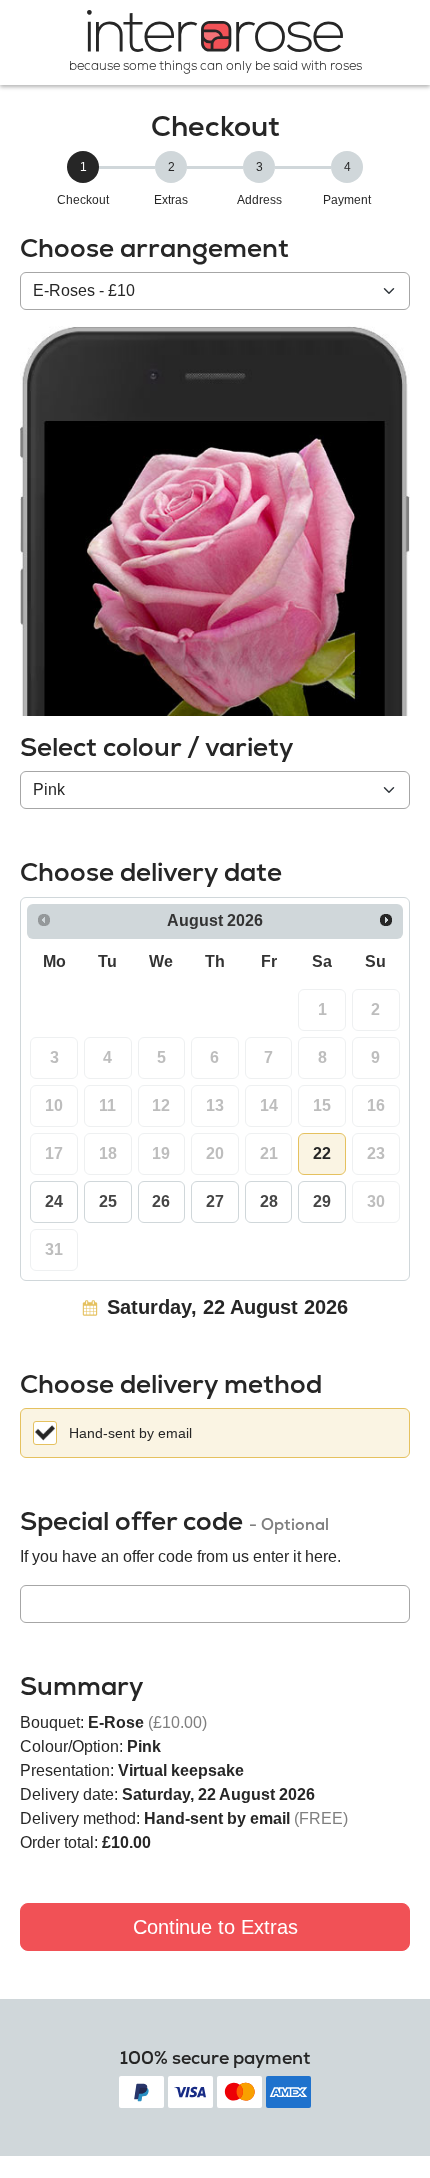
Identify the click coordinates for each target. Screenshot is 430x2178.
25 (108, 1201)
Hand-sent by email (130, 1433)
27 (215, 1201)
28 (269, 1201)
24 (54, 1201)
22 (322, 1153)
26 (161, 1201)
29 (322, 1201)
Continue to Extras (215, 1927)
